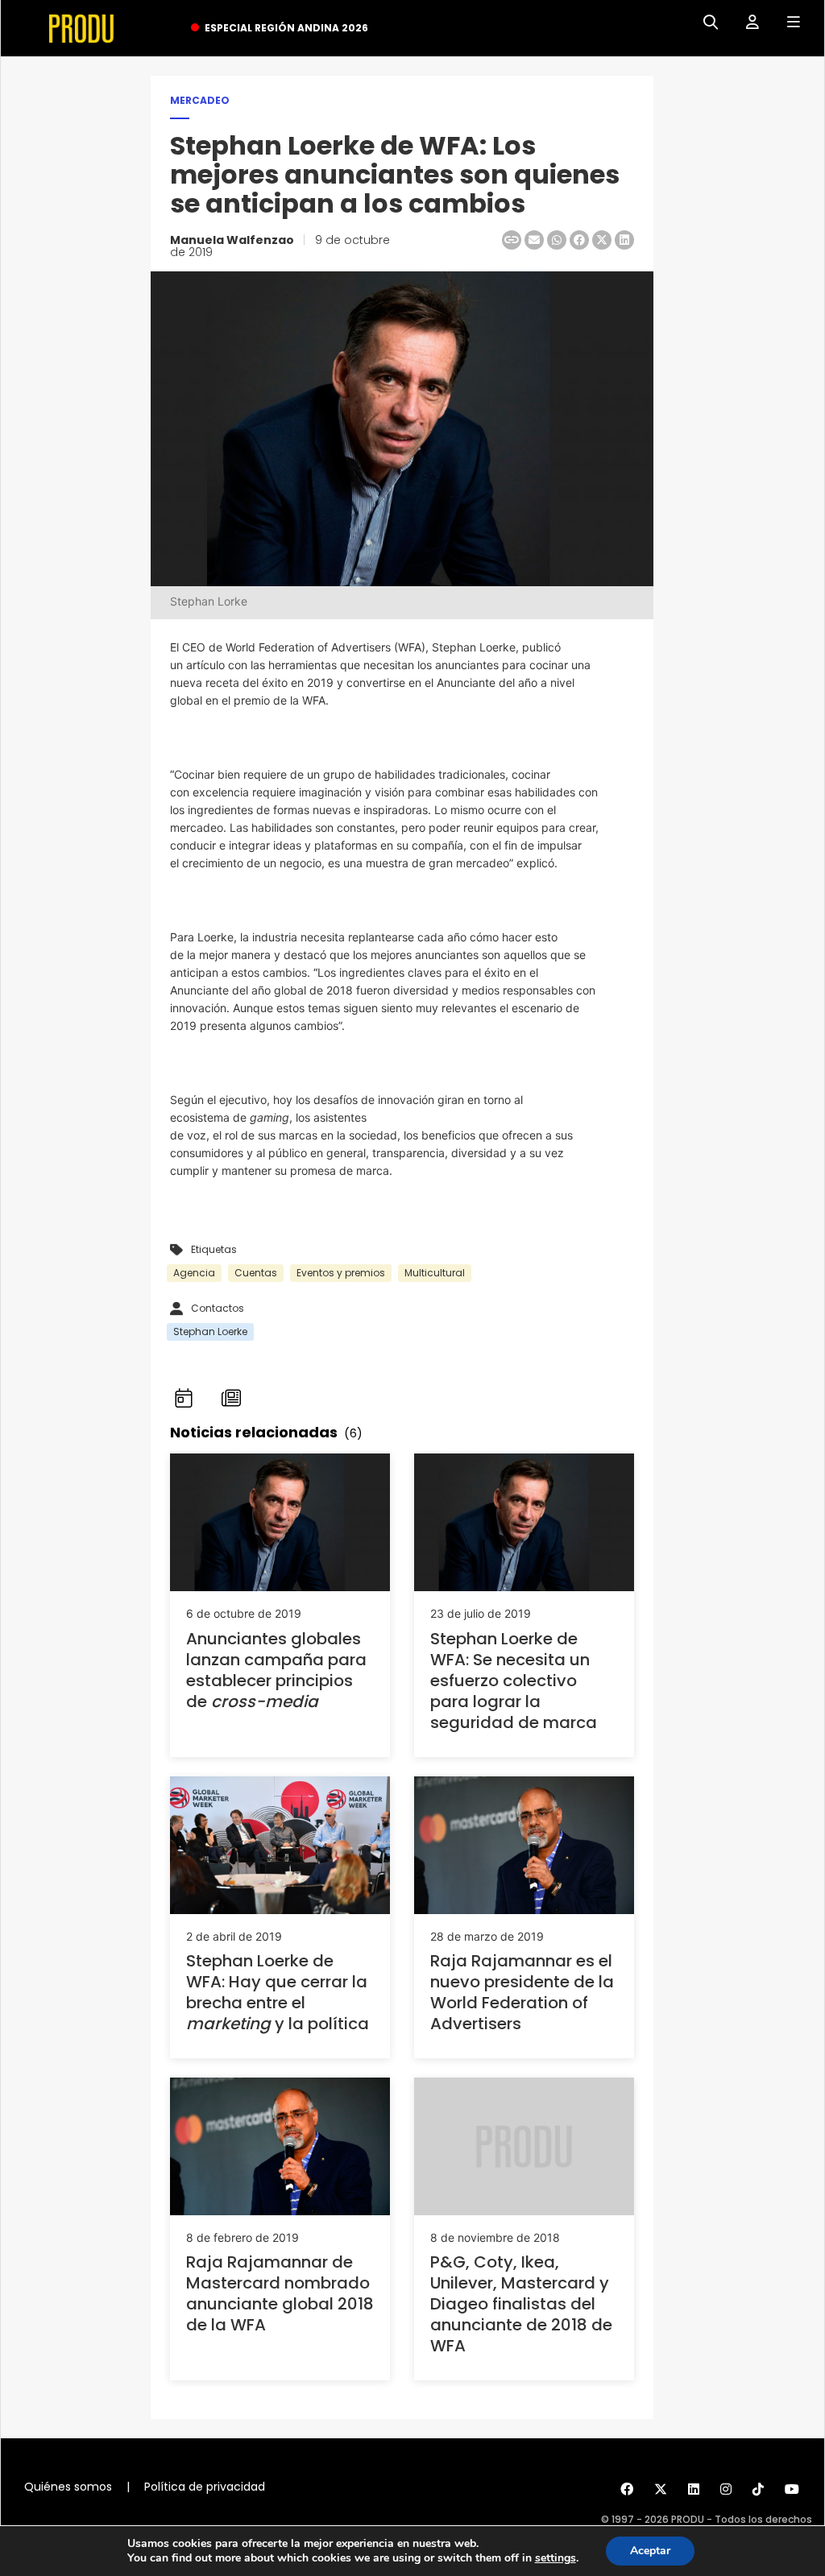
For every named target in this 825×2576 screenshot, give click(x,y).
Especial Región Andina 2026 (286, 28)
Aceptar (650, 2551)
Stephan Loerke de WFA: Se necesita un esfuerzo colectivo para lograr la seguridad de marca (514, 1681)
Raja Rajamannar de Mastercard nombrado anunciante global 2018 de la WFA (280, 2293)
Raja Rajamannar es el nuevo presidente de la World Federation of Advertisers (522, 1992)
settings (556, 2558)
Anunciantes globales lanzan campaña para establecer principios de (276, 1670)
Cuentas (256, 1273)
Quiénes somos (68, 2487)
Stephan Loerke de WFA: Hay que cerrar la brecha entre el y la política (278, 1992)
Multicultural (435, 1273)
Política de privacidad (205, 2487)
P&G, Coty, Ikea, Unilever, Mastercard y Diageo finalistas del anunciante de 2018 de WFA (521, 2304)
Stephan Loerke (210, 1331)
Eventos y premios (341, 1273)
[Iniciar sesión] (746, 23)
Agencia (194, 1273)
